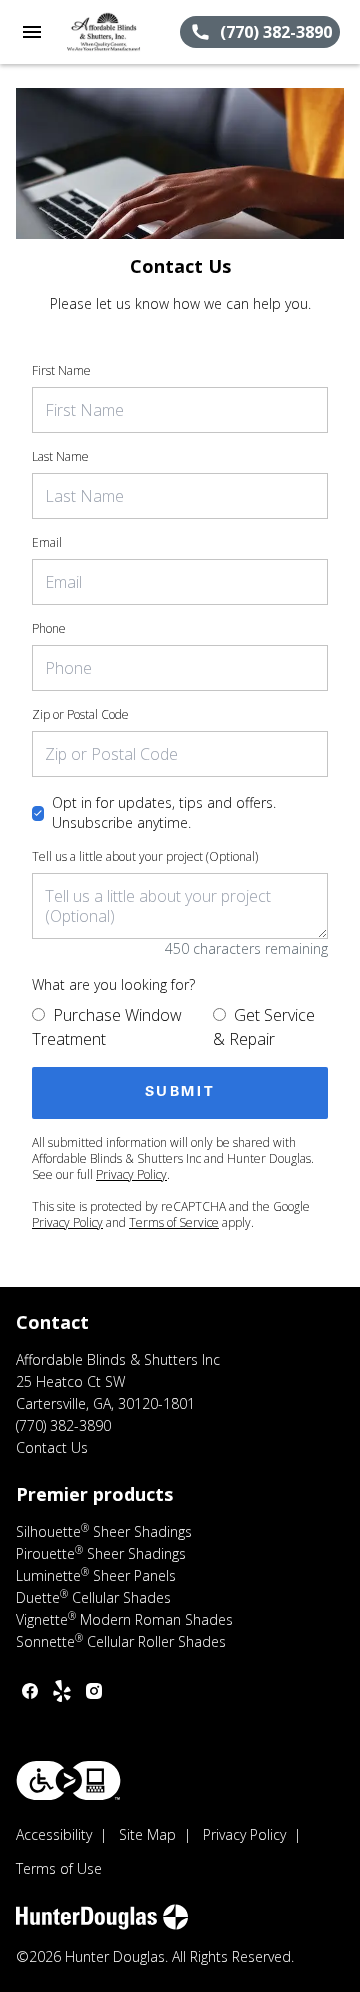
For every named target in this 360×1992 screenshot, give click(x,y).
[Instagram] (94, 1691)
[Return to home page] (122, 32)
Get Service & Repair (264, 1027)
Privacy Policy (131, 1174)
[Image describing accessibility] (68, 1780)
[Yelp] (62, 1691)
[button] (32, 32)
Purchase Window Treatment (107, 1027)
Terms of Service (174, 1222)
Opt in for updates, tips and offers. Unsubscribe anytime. (164, 812)
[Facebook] (30, 1691)
